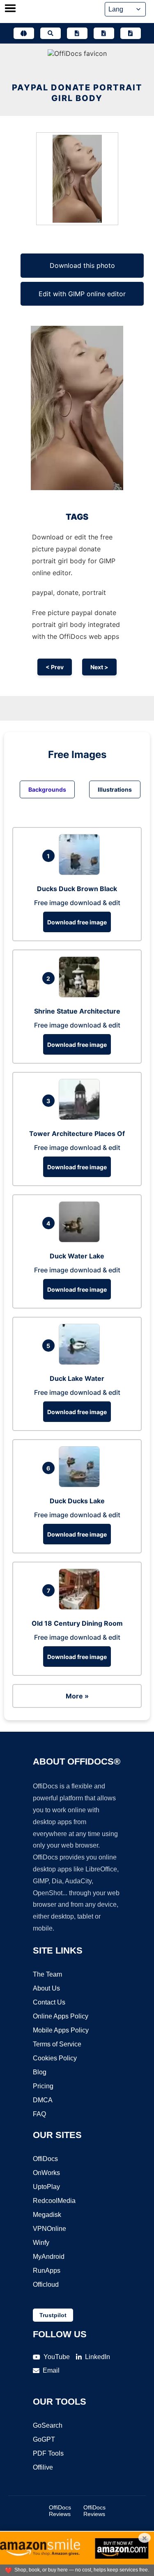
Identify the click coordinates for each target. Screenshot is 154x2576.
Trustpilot (53, 2315)
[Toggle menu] (10, 9)
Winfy (41, 2243)
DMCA (43, 2100)
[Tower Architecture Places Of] (81, 1117)
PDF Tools (48, 2453)
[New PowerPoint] (131, 33)
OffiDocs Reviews (60, 2511)
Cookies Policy (55, 2058)
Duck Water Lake (77, 1256)
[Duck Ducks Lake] (81, 1485)
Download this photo (82, 265)
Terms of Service (57, 2044)
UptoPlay (46, 2187)
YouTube (57, 2357)
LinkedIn (98, 2357)
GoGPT (44, 2439)
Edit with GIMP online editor (82, 294)
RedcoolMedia (54, 2201)
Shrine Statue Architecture (77, 1011)
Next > (99, 667)
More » (77, 1696)
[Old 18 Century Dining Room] (81, 1607)
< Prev (55, 667)
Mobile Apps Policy (61, 2030)
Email (51, 2370)
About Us (46, 1988)
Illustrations (115, 789)
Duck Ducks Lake (77, 1501)
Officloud (46, 2285)
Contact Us (49, 2002)
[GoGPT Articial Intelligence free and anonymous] (24, 33)
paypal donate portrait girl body (77, 93)
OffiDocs (45, 2159)
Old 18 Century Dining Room (77, 1623)
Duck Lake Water (77, 1378)
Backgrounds (47, 789)
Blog (40, 2072)
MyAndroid (49, 2257)
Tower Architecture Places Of (77, 1134)
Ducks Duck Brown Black (77, 889)
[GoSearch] (51, 33)
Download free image (77, 922)
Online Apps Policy (61, 2016)
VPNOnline (49, 2229)
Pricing (43, 2086)
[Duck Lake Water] (81, 1362)
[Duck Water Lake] (81, 1240)
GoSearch (48, 2425)
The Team (47, 1974)
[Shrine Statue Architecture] (81, 995)
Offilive (43, 2467)
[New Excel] (104, 33)
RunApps (47, 2271)
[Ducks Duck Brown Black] (81, 873)
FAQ (39, 2114)
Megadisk (47, 2215)
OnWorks (46, 2173)
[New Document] (77, 33)
